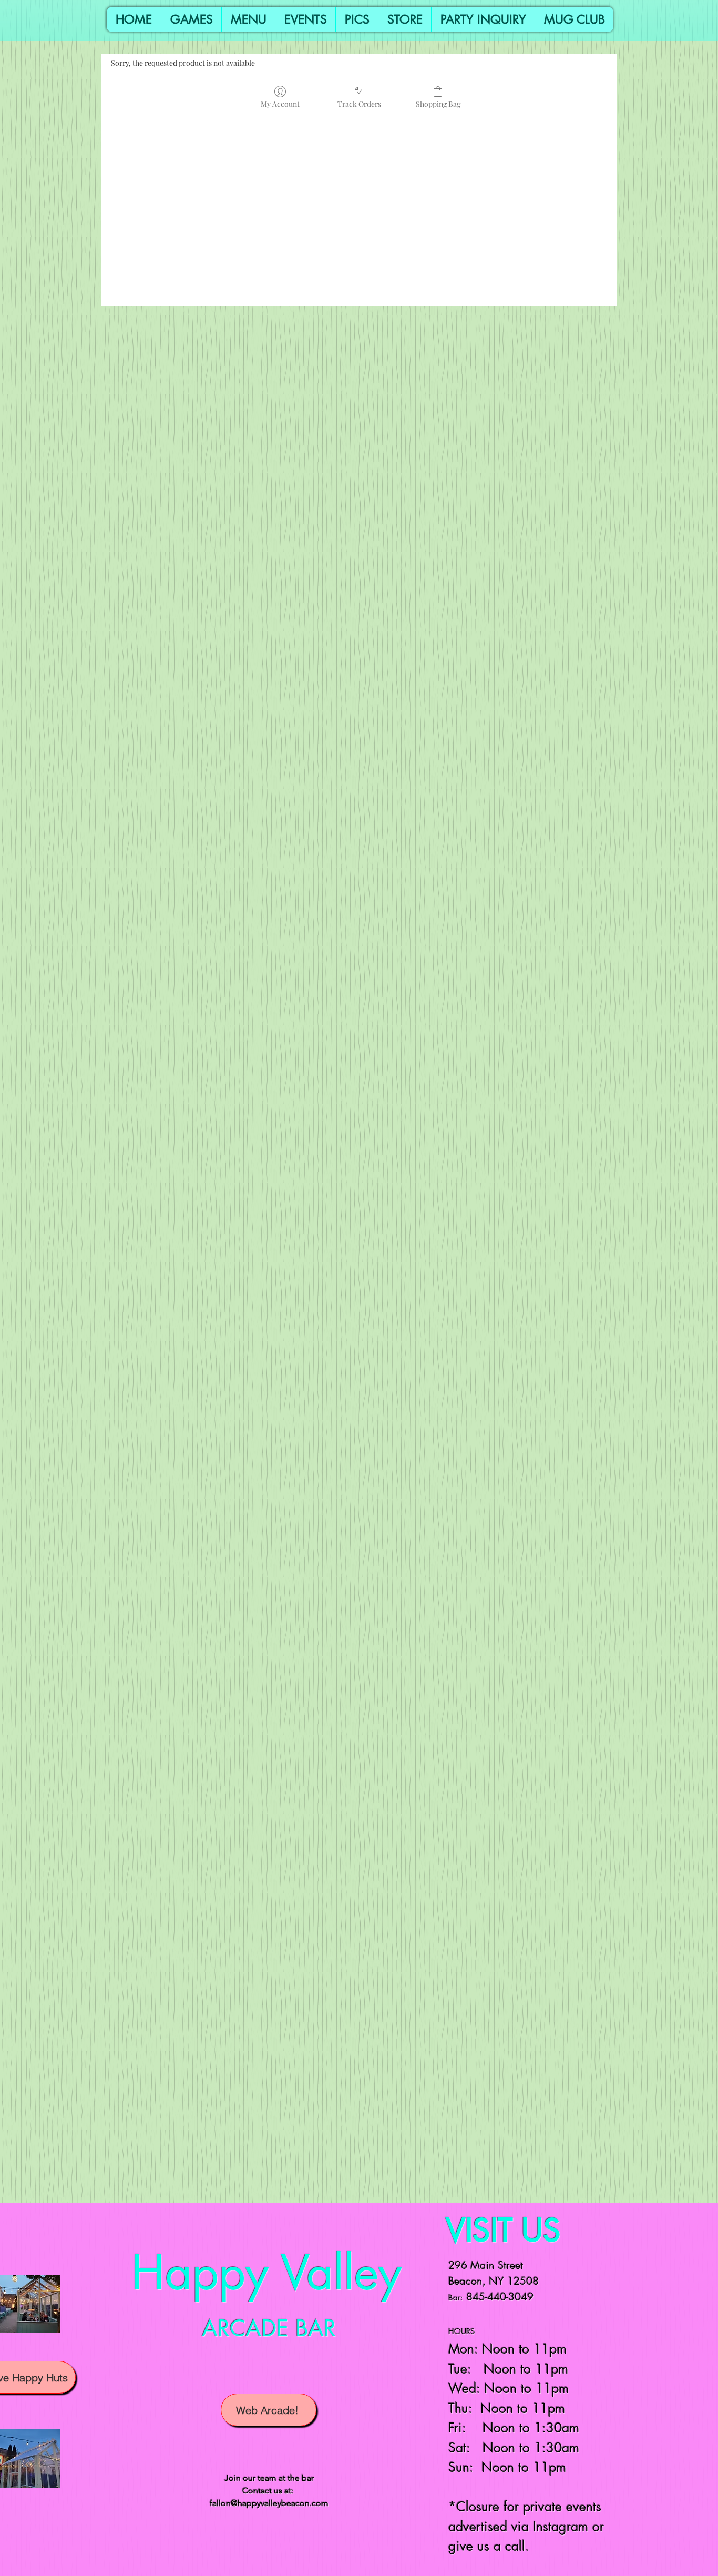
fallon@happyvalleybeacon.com (269, 2503)
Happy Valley (266, 2273)
